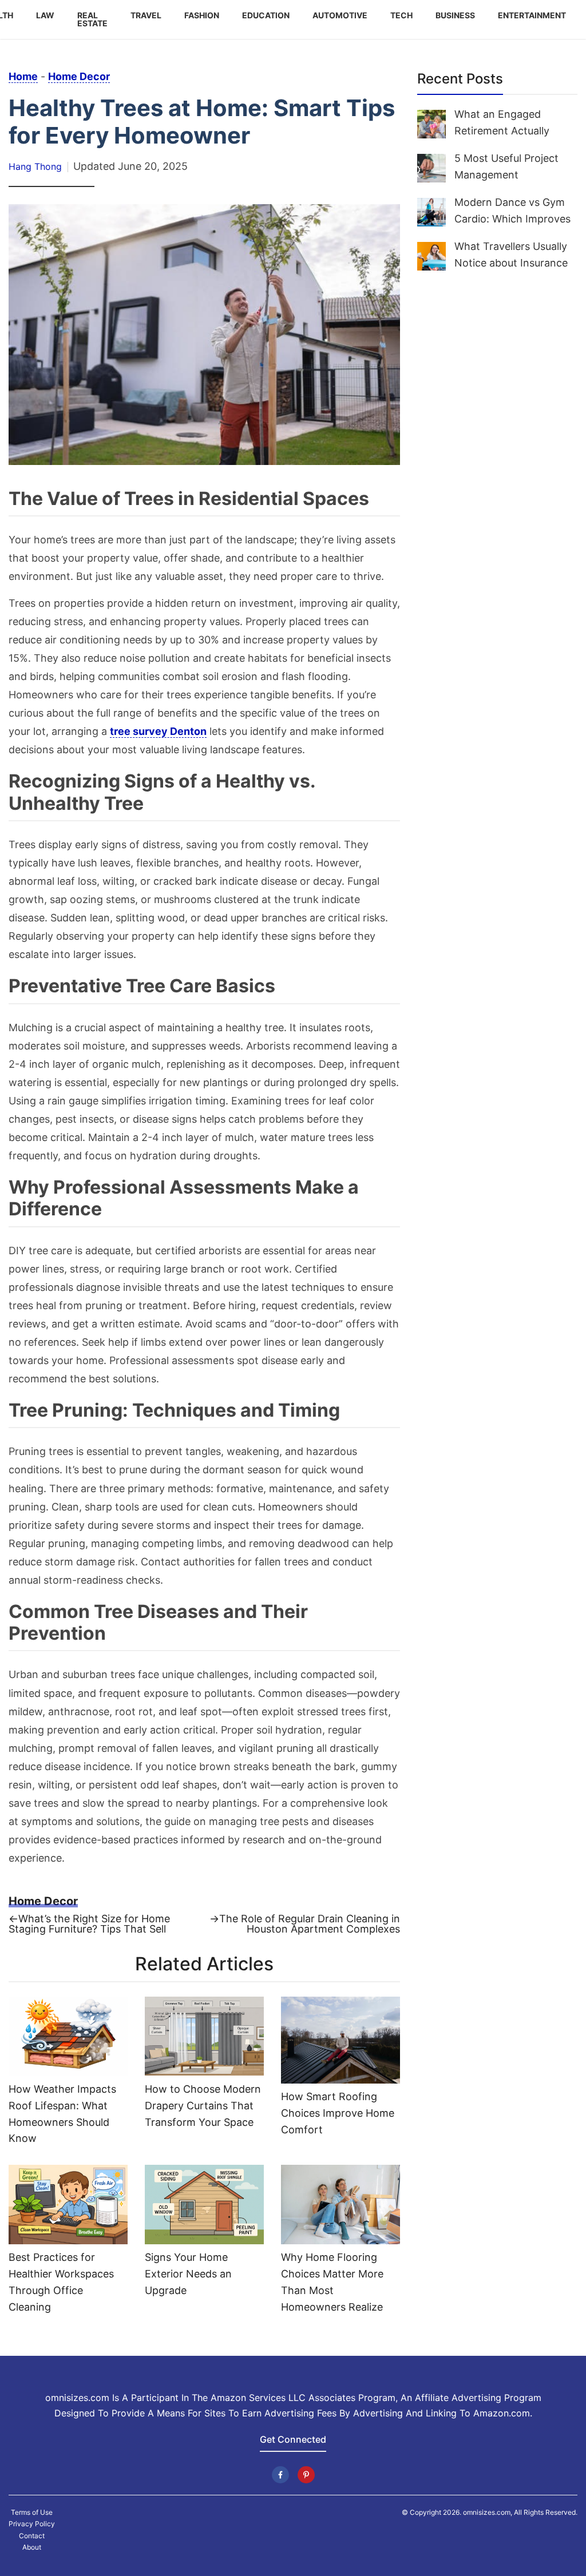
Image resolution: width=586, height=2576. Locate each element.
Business (455, 15)
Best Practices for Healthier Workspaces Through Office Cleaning (61, 2282)
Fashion (202, 15)
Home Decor (79, 76)
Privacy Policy (32, 2524)
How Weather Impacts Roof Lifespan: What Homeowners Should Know (62, 2114)
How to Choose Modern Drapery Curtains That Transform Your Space (203, 2106)
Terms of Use (32, 2513)
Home (23, 76)
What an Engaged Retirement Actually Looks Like (502, 131)
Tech (401, 15)
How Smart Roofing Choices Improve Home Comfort (338, 2113)
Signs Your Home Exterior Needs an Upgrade (188, 2274)
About (32, 2547)
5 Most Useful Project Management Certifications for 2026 (510, 175)
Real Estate (92, 19)
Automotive (340, 15)
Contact (32, 2536)
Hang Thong (35, 166)
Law (45, 15)
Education (266, 15)
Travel (146, 15)
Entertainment (532, 15)
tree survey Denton (158, 731)
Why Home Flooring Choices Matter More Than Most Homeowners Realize (332, 2282)
